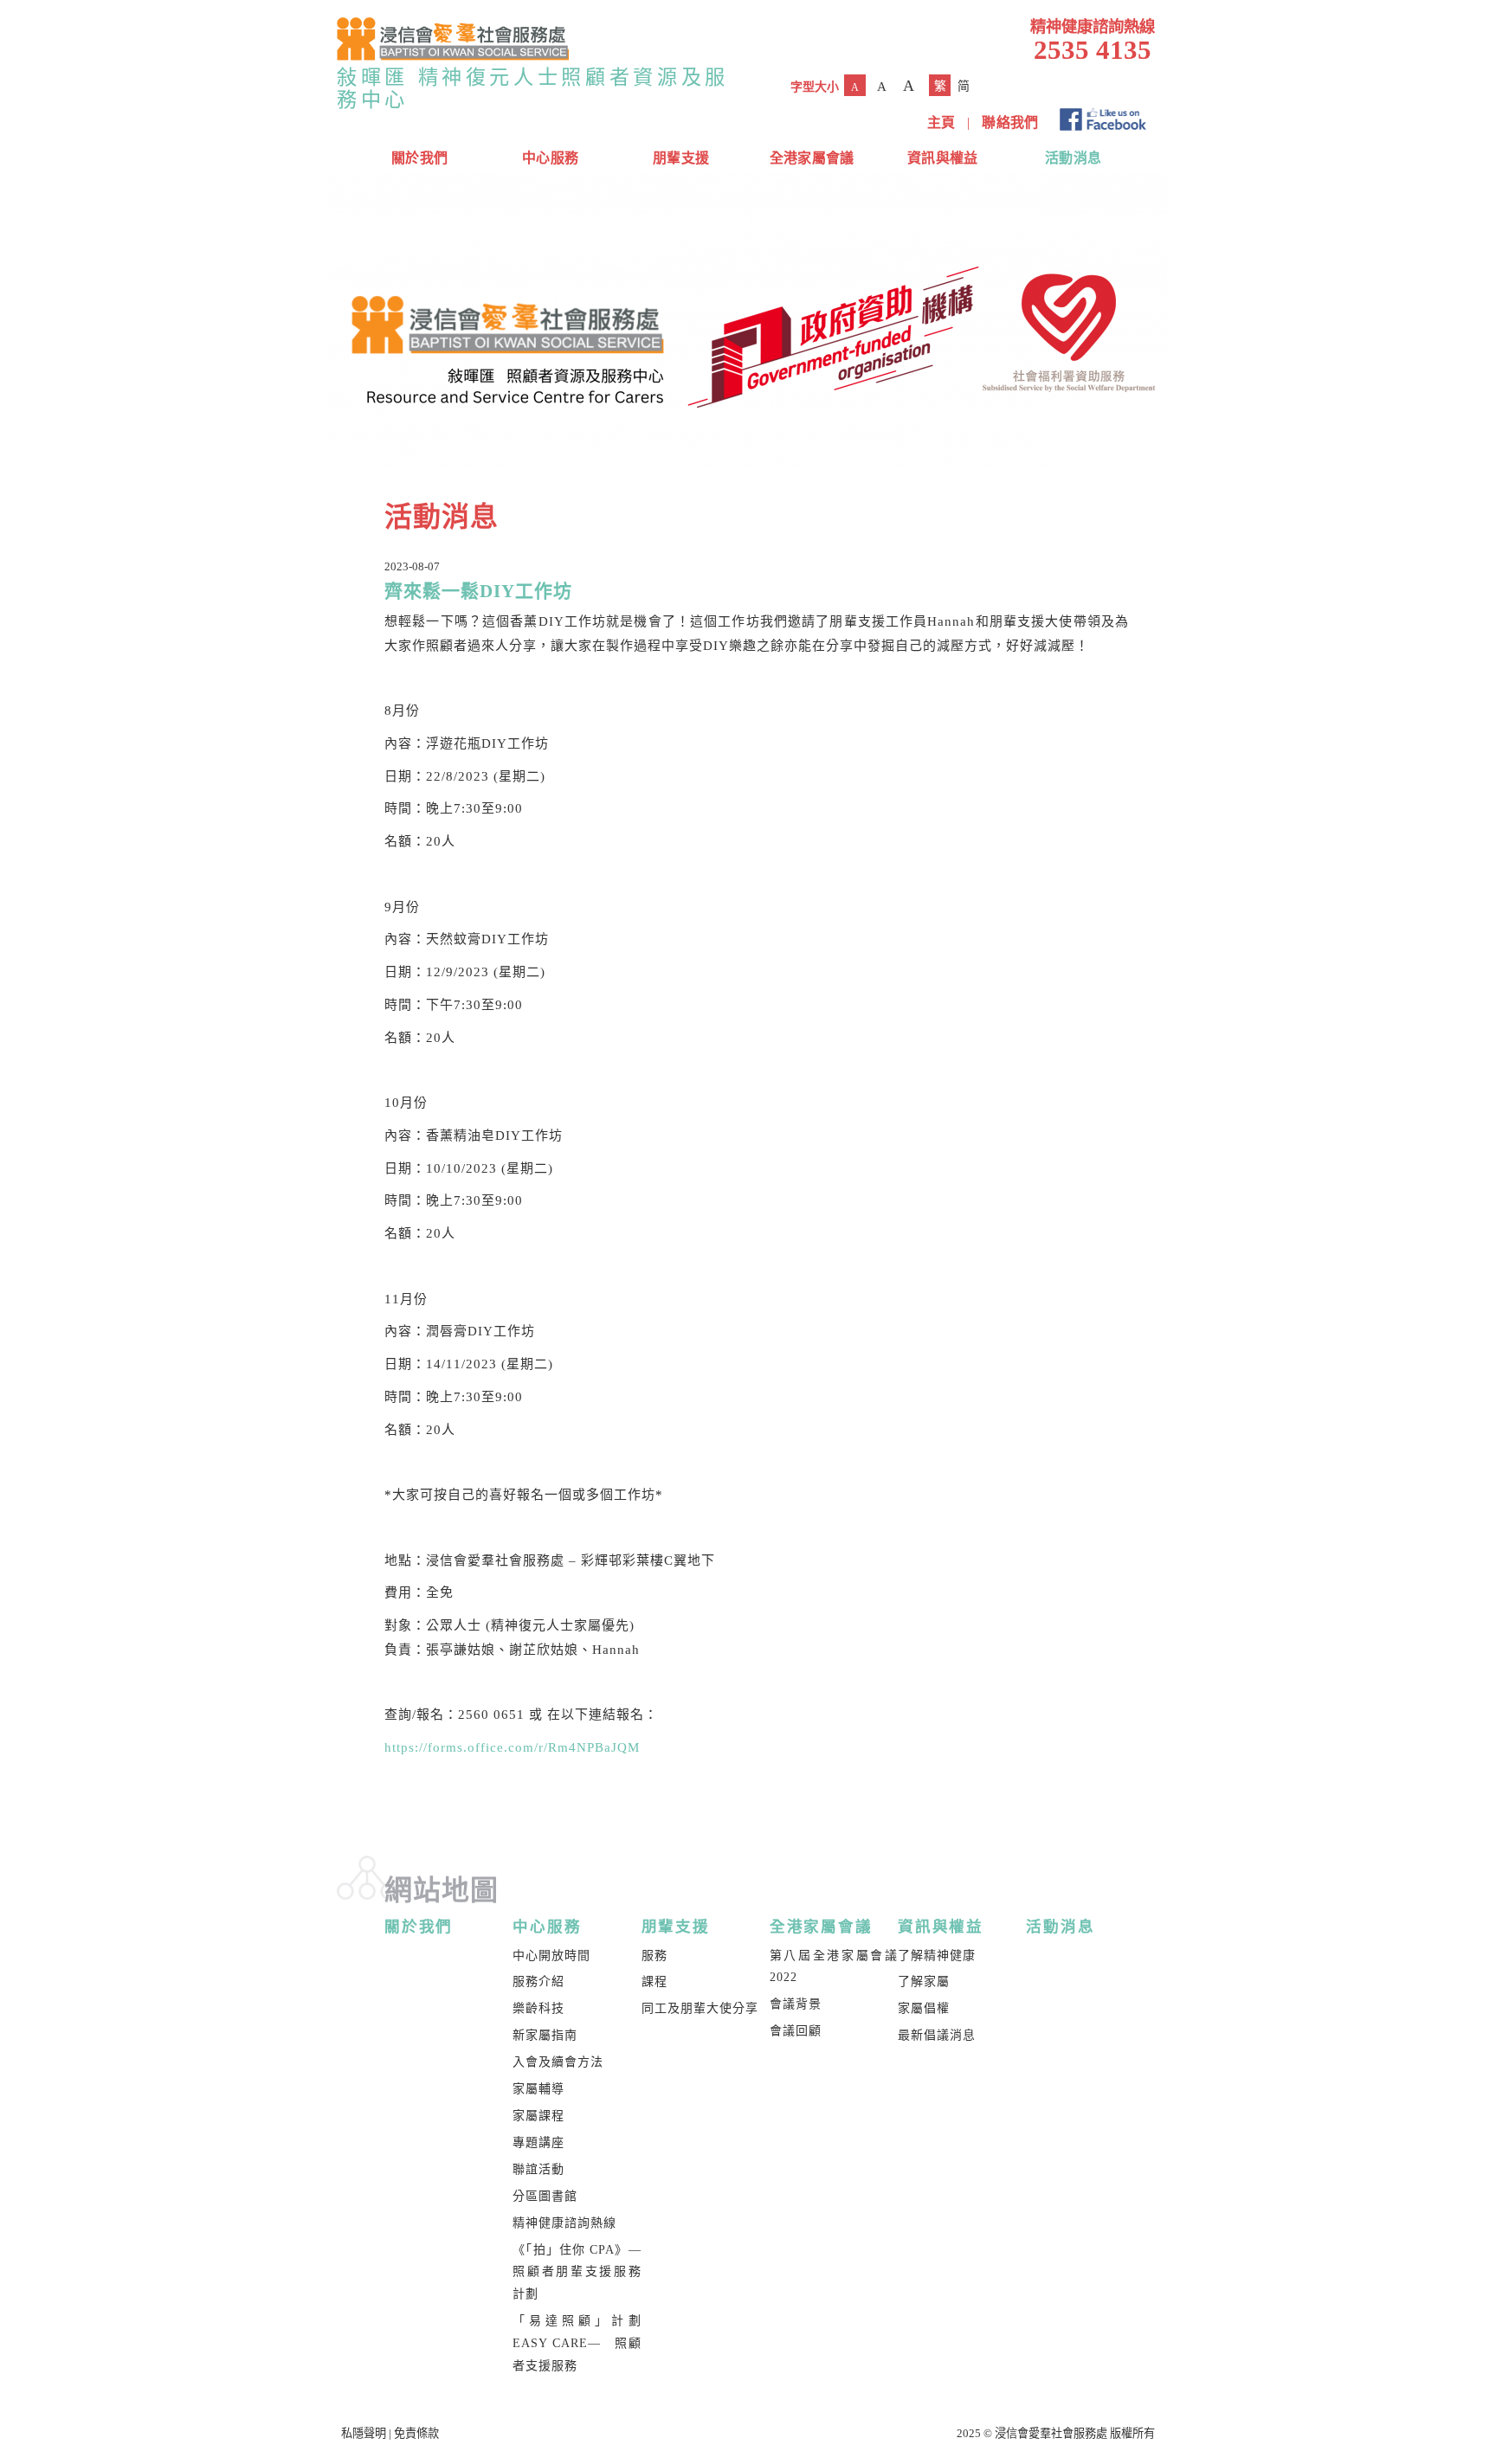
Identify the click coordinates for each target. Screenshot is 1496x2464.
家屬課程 (538, 2116)
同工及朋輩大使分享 (700, 2008)
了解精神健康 (937, 1956)
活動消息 (1073, 158)
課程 (654, 1981)
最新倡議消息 (937, 2035)
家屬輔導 (538, 2089)
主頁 (941, 122)
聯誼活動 (538, 2169)
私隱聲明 (364, 2433)
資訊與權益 (943, 158)
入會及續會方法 (558, 2062)
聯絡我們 (1010, 122)
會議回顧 (796, 2031)
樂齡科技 (538, 2008)
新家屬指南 (545, 2035)
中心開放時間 (551, 1956)
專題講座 (538, 2142)
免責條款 (416, 2433)
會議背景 (796, 2004)
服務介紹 (538, 1981)
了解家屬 (924, 1981)
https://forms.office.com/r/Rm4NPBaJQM (512, 1747)
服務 (654, 1956)
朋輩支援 (681, 158)
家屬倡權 (924, 2008)
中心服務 (550, 158)
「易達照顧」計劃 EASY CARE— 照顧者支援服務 (577, 2343)
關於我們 (419, 158)
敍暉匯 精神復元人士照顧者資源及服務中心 (533, 88)
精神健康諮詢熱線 (564, 2223)
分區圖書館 (545, 2196)
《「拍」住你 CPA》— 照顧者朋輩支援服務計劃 (583, 2272)
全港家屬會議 (812, 158)
